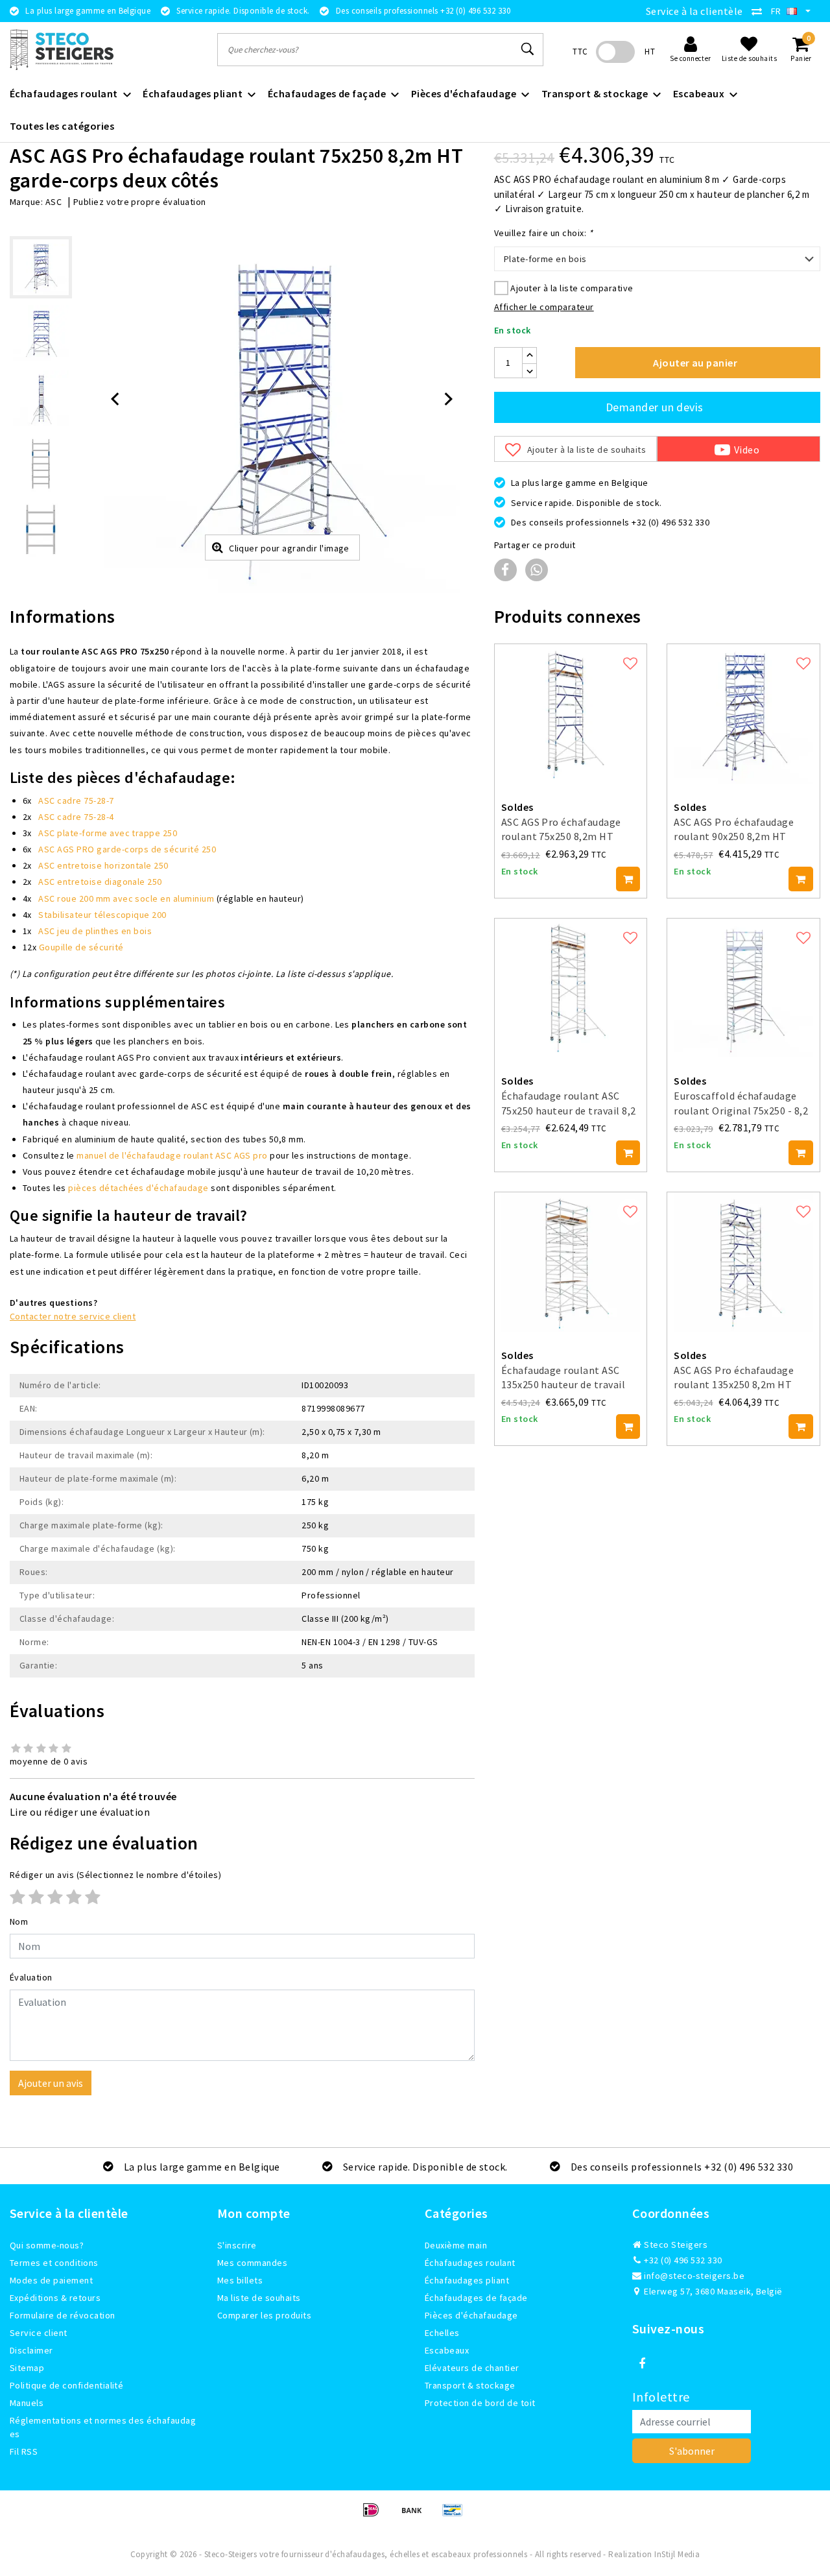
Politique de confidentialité (66, 2385)
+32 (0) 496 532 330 (682, 2260)
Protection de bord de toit (480, 2403)
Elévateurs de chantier (472, 2368)
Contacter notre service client (73, 1316)
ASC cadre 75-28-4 (76, 817)
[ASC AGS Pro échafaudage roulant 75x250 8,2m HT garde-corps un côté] (571, 714)
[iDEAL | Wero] (375, 2516)
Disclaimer (31, 2350)
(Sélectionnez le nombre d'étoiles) (115, 1875)
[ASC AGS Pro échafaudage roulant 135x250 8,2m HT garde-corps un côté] (743, 1262)
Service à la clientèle (694, 11)
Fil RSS (24, 2451)
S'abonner (692, 2451)
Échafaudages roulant (470, 2263)
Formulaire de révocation (63, 2315)
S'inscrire (237, 2245)
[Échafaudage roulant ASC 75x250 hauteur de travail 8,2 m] (571, 988)
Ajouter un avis (51, 2083)
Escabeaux (447, 2350)
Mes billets (240, 2280)
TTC (580, 52)
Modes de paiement (51, 2280)
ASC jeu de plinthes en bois (95, 931)
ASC (53, 202)
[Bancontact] (456, 2516)
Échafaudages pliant (467, 2280)
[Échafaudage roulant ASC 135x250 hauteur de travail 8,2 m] (571, 1262)
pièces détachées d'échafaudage (138, 1188)
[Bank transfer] (416, 2516)
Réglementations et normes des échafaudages (103, 2427)
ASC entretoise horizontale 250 (103, 865)
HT (650, 52)
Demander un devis (655, 407)
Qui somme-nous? (47, 2245)
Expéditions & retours (55, 2298)
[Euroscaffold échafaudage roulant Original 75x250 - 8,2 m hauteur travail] (743, 988)
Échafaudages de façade (476, 2298)
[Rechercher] (528, 49)
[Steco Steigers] (62, 50)
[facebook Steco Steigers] (642, 2364)
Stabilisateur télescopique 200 (102, 915)
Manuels (27, 2403)
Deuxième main (456, 2245)
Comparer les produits (264, 2315)
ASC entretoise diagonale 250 (100, 882)
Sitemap (27, 2368)
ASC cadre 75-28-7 (76, 800)
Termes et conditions (54, 2263)
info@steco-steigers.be (694, 2276)
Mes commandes (252, 2263)
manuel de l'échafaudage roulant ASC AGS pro (172, 1155)
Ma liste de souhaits (259, 2298)
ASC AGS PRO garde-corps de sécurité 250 (127, 849)
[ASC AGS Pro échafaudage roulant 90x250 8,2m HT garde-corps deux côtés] (743, 714)
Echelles (442, 2333)
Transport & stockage (470, 2385)
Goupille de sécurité (81, 947)
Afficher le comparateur (544, 307)
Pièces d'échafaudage (471, 2315)
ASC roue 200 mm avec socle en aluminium (126, 898)
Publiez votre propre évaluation (140, 202)
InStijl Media (677, 2554)
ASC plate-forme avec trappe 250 (108, 833)
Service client (39, 2333)
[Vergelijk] (760, 11)
